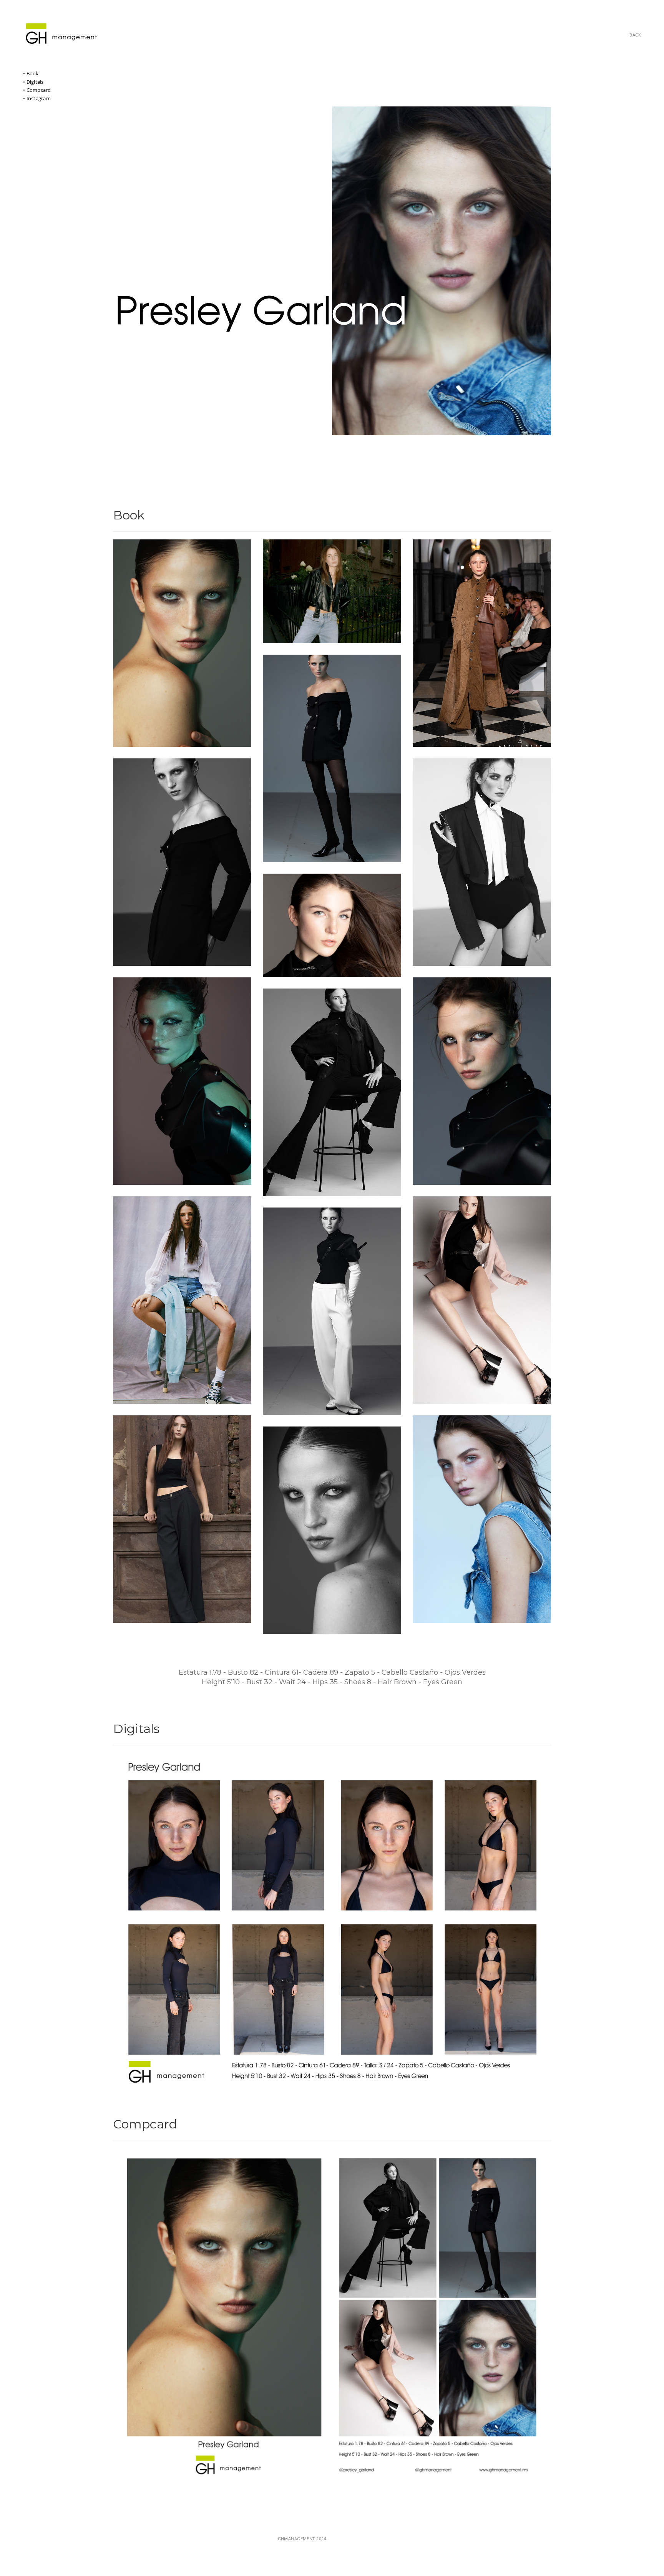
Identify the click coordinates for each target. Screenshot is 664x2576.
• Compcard (37, 90)
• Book (31, 73)
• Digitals (33, 82)
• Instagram (37, 98)
